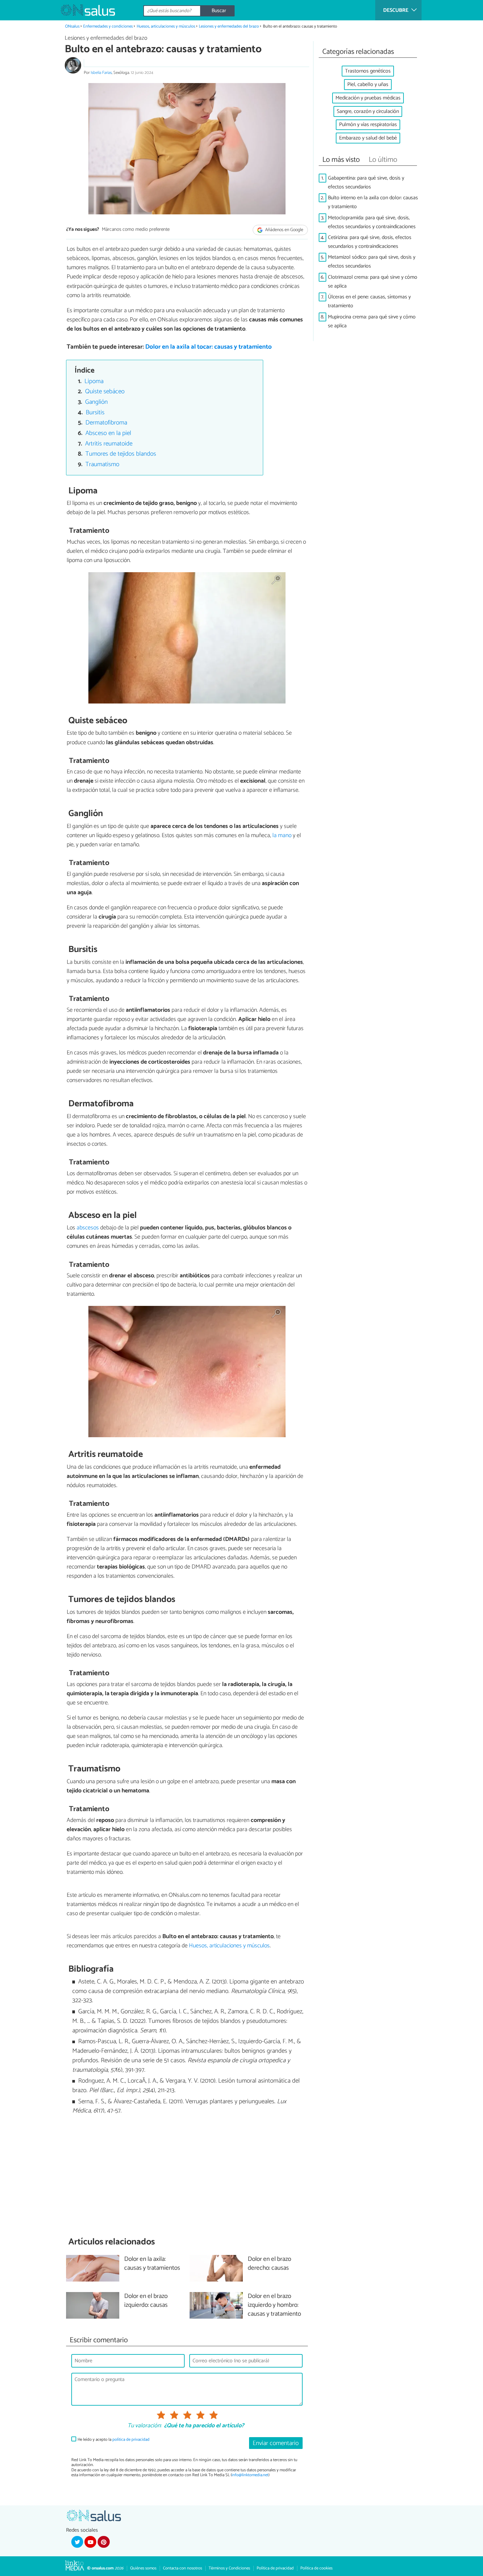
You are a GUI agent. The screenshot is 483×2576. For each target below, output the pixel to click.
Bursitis (95, 412)
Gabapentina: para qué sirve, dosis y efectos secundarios (366, 183)
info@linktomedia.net (250, 2475)
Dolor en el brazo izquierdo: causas (146, 2301)
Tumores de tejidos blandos (121, 454)
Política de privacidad (275, 2568)
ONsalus (72, 26)
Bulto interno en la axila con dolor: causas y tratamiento (373, 202)
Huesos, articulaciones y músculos (166, 26)
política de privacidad (131, 2440)
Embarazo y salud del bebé (368, 138)
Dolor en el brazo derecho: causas (269, 2264)
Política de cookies (316, 2568)
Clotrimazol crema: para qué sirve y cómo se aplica (373, 282)
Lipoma (94, 381)
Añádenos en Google (284, 230)
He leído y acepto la (114, 2440)
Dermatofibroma (106, 423)
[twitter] (77, 2542)
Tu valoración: (144, 2426)
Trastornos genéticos (368, 71)
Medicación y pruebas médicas (368, 98)
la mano (282, 835)
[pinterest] (103, 2542)
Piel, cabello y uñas (368, 85)
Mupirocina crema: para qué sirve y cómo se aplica (372, 321)
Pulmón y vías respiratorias (368, 125)
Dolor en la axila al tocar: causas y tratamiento (208, 347)
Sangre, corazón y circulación (368, 111)
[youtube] (90, 2542)
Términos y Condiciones (229, 2568)
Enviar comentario (276, 2443)
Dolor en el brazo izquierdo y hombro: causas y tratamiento (274, 2305)
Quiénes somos (143, 2568)
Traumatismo (102, 464)
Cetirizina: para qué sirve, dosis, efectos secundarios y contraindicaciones (370, 242)
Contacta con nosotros (183, 2568)
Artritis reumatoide (109, 444)
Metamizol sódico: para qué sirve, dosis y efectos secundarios (372, 262)
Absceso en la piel (108, 433)
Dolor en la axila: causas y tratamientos (152, 2264)
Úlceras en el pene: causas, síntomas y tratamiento (369, 301)
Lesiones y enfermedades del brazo (229, 26)
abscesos (88, 1228)
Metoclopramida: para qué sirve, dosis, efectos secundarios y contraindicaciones (372, 222)
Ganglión (96, 402)
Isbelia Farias (101, 73)
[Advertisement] (187, 2176)
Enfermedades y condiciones (108, 26)
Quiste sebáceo (105, 391)
